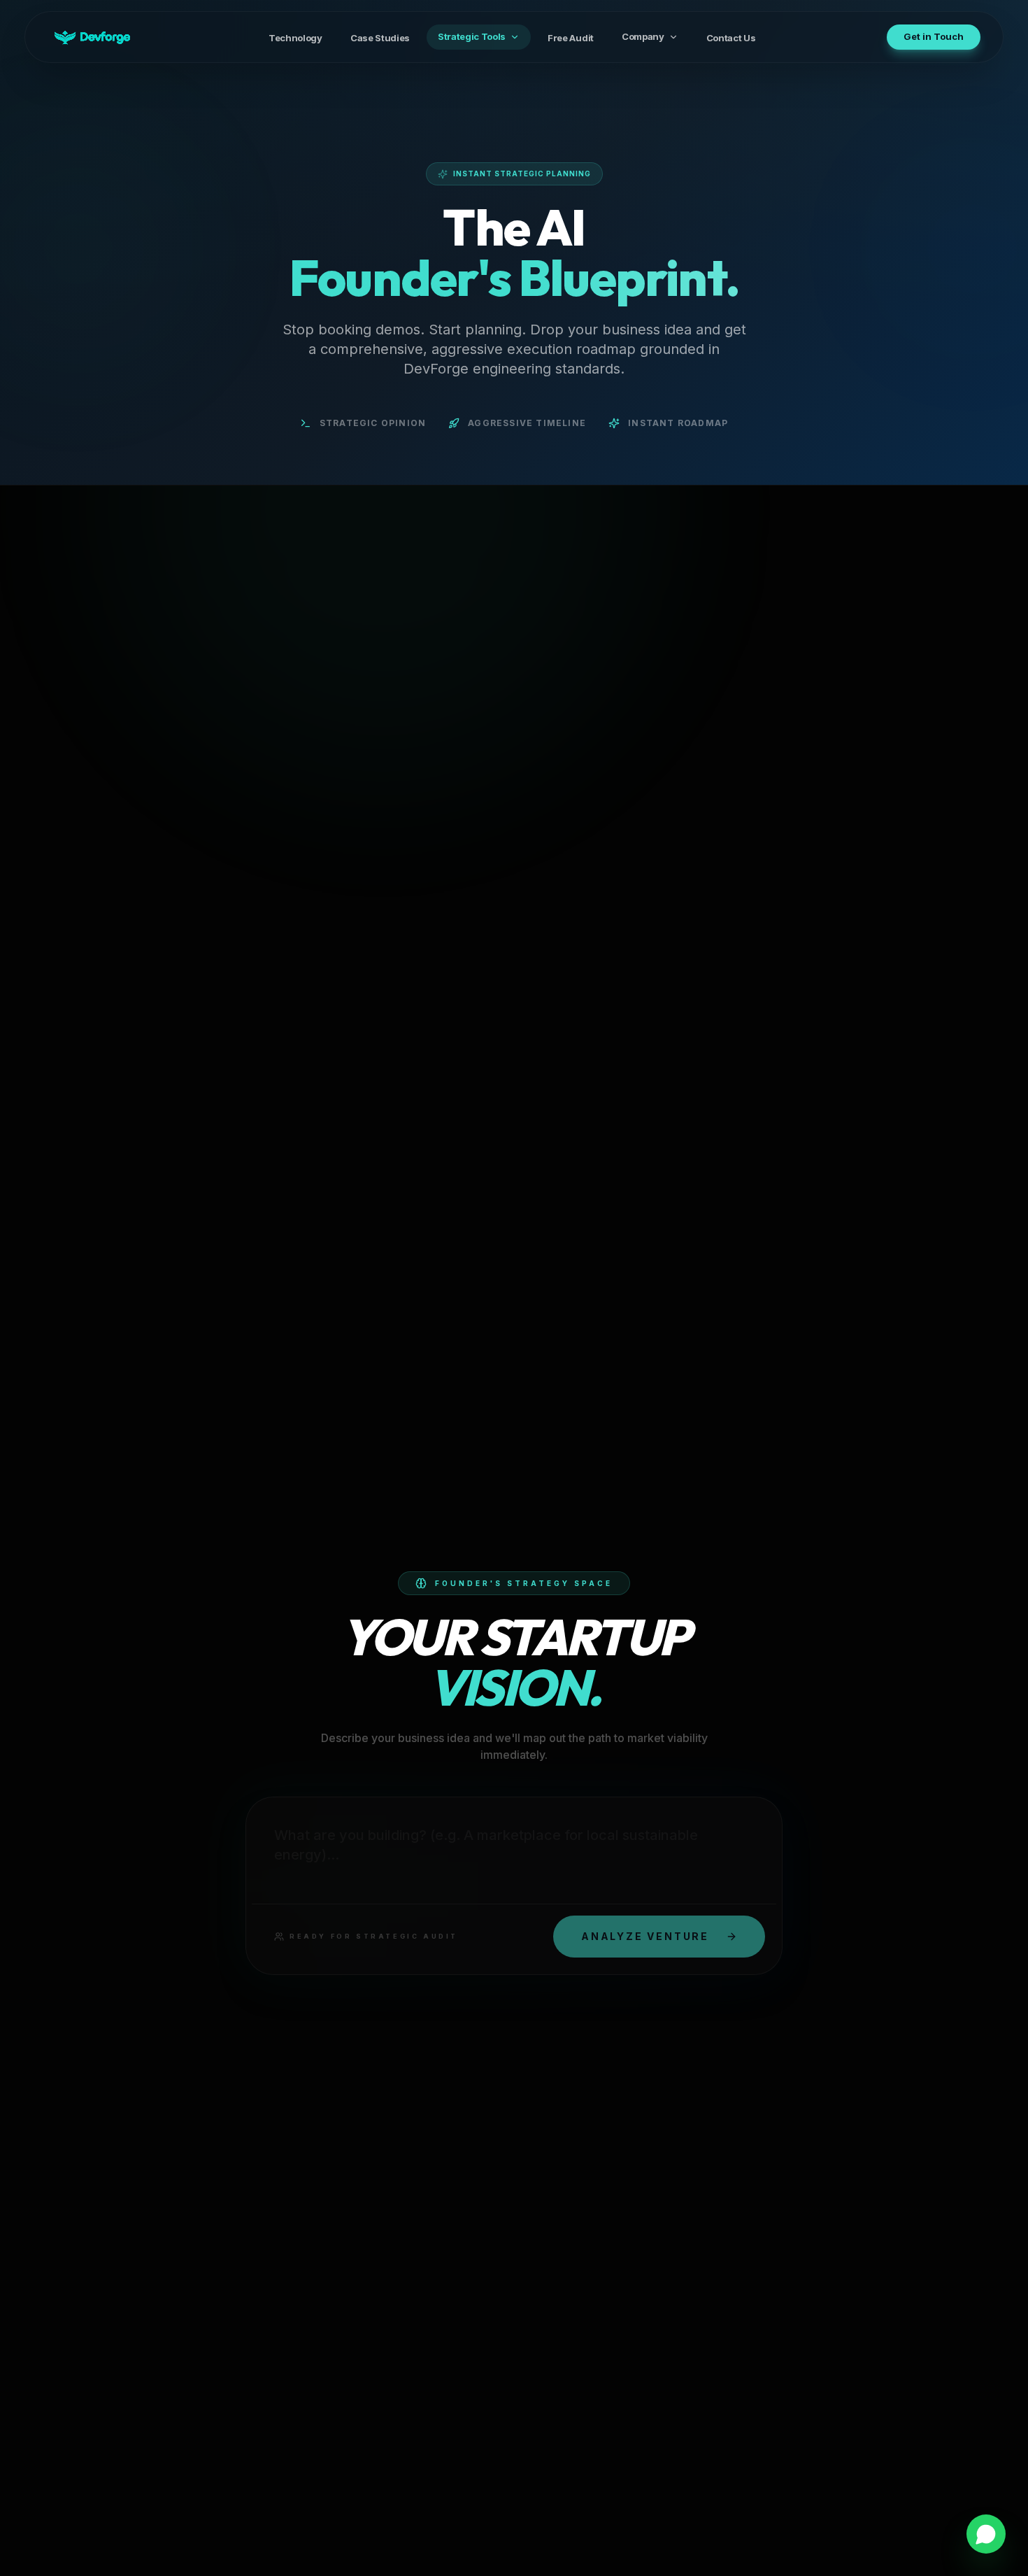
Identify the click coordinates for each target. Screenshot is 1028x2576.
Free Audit (571, 38)
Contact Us (731, 38)
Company (643, 36)
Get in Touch (934, 36)
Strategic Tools (472, 36)
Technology (295, 38)
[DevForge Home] (92, 37)
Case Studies (380, 38)
